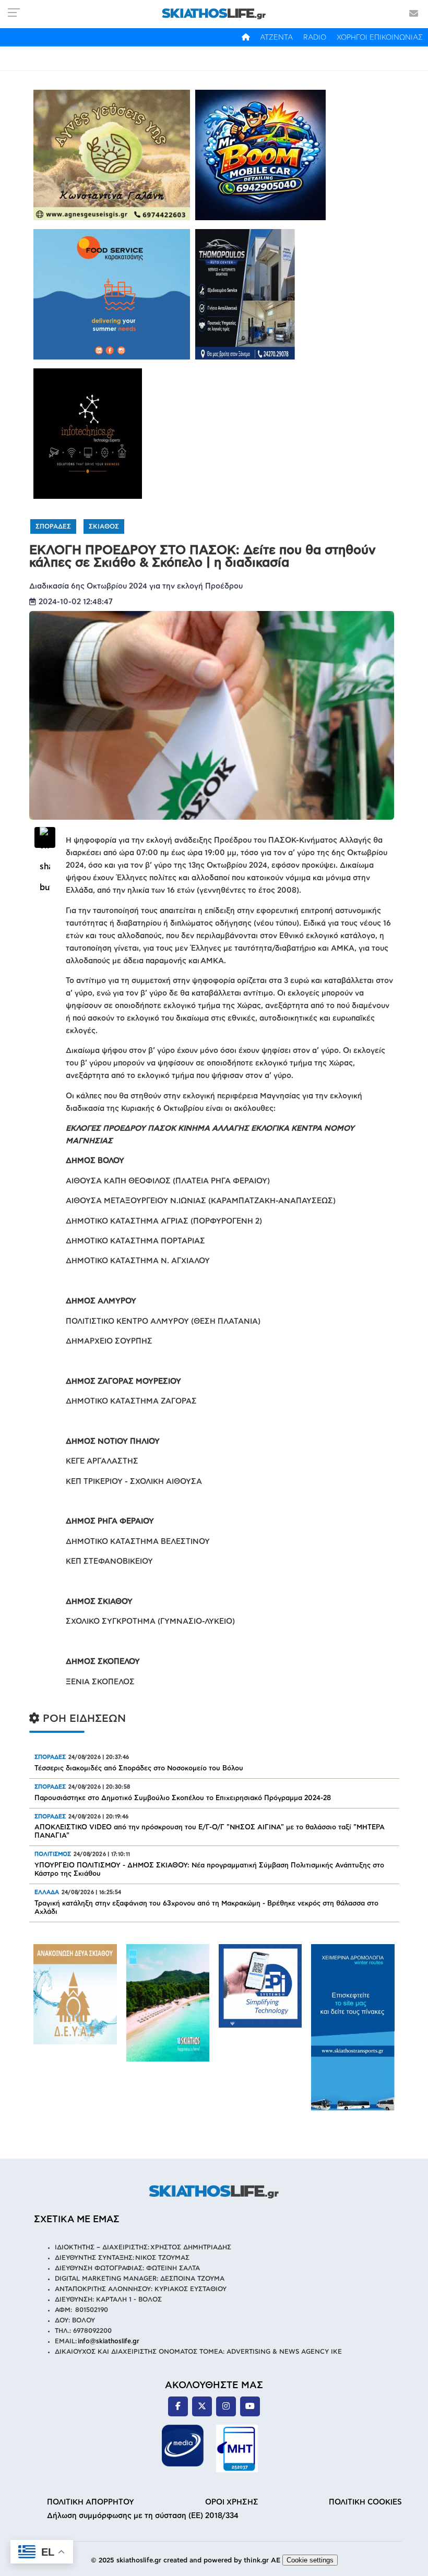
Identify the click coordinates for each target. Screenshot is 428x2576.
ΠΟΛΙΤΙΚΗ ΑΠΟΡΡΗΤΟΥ (91, 2502)
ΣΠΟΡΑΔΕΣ (53, 526)
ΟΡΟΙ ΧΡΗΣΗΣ (232, 2502)
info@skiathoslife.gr (109, 2341)
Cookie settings (310, 2560)
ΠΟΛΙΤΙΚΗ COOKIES (365, 2502)
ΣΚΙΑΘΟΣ (104, 526)
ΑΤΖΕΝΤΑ (276, 38)
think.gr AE (262, 2561)
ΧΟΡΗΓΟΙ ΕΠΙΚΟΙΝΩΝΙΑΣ (380, 38)
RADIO (315, 38)
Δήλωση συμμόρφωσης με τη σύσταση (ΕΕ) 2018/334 (143, 2516)
